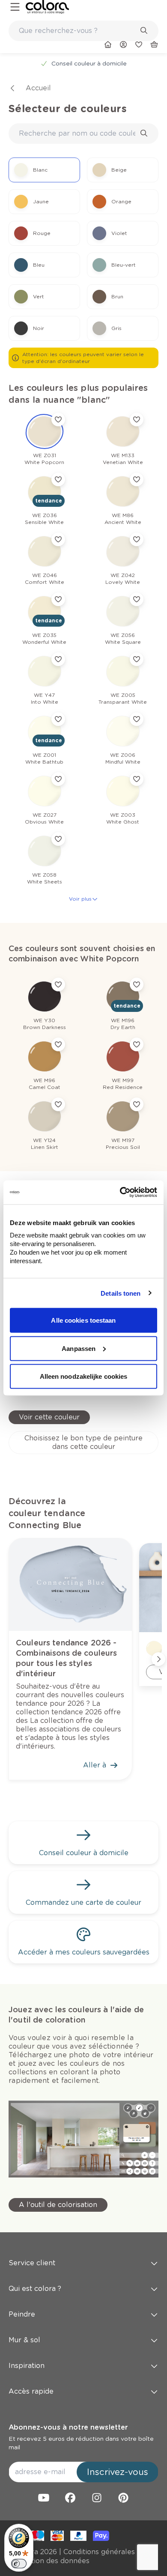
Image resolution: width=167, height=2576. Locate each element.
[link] (47, 7)
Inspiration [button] (27, 2366)
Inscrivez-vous (118, 2472)
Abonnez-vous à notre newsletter (68, 2427)
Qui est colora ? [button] (35, 2289)
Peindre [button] (22, 2314)
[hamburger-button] (15, 7)
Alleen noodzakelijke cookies (84, 1376)
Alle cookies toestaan (83, 1320)
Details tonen (121, 1293)
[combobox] (83, 31)
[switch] (19, 2564)
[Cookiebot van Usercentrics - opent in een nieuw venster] (120, 1193)
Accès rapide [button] (31, 2391)
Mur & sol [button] (24, 2340)
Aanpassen (79, 1348)
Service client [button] (32, 2263)
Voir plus (80, 899)
